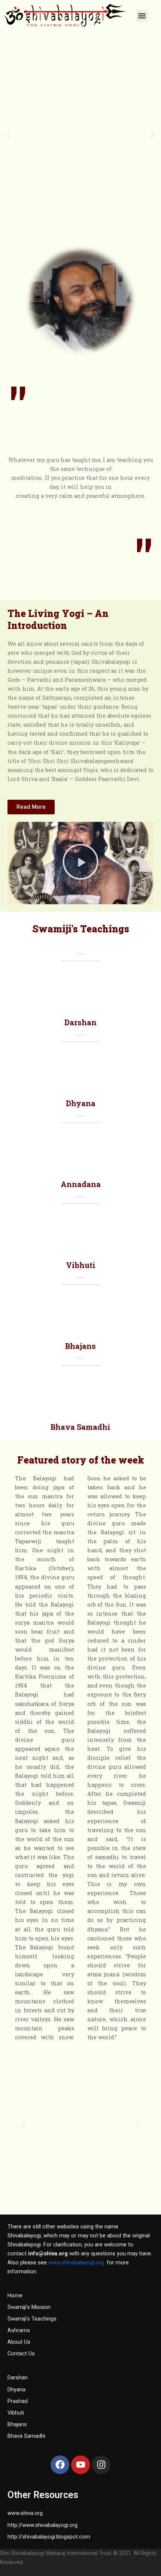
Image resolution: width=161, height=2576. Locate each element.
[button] (142, 16)
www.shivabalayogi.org (76, 2262)
